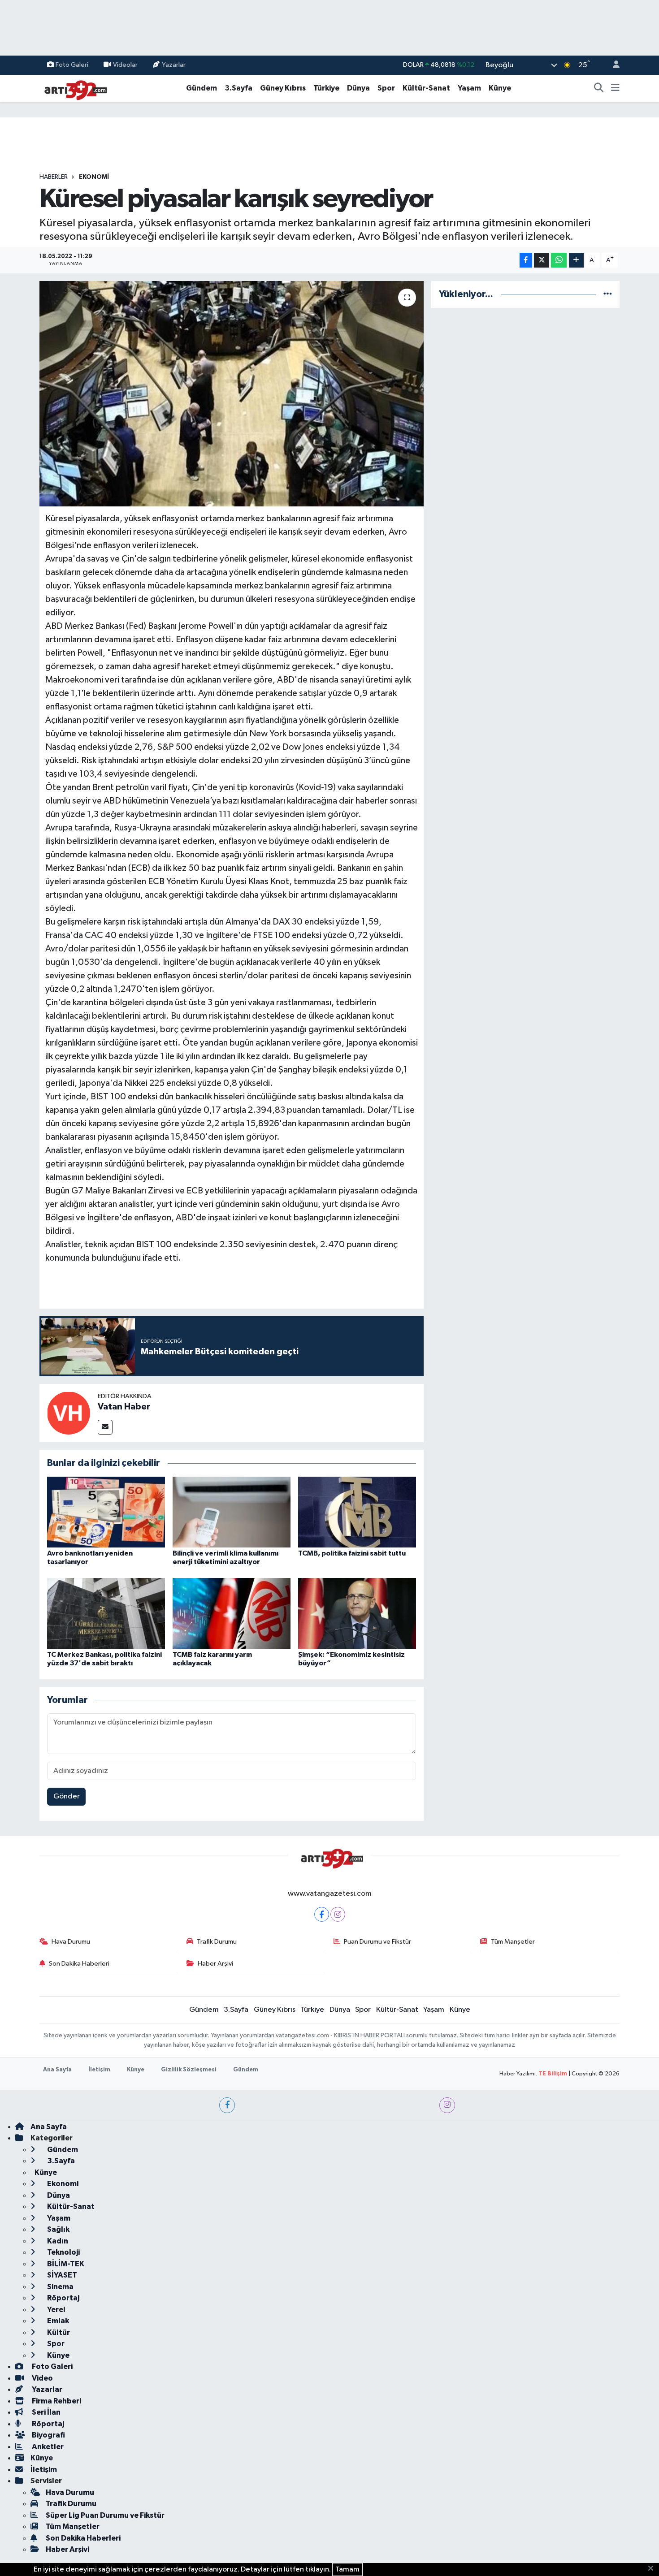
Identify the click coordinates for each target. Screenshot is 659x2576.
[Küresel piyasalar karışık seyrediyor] (232, 393)
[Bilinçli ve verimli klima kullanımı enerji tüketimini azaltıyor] (232, 1512)
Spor (386, 88)
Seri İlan (46, 2412)
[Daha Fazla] (576, 260)
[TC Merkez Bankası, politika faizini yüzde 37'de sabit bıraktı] (106, 1613)
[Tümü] (608, 294)
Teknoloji (63, 2252)
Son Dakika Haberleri (79, 1964)
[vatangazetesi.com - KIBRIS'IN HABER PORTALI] (73, 88)
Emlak (57, 2321)
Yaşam (469, 88)
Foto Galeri (72, 65)
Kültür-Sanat (426, 88)
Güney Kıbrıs (283, 88)
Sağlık (58, 2229)
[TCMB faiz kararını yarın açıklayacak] (232, 1613)
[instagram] (447, 2105)
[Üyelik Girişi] (612, 65)
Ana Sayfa (57, 2070)
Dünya (358, 88)
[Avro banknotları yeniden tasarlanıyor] (106, 1512)
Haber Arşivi (215, 1964)
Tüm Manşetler (513, 1942)
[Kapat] (653, 2569)
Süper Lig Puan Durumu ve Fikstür (105, 2515)
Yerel (56, 2310)
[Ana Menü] (615, 88)
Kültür (58, 2332)
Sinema (60, 2287)
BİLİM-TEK (65, 2264)
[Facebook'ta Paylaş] (526, 260)
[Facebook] (322, 1914)
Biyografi (48, 2435)
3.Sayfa (238, 88)
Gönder (67, 1796)
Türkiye (326, 88)
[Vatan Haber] (69, 1413)
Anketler (47, 2447)
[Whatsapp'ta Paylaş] (559, 260)
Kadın (57, 2241)
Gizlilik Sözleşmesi (189, 2070)
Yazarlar (174, 65)
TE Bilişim (553, 2074)
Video (42, 2378)
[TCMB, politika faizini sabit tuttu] (357, 1512)
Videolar (125, 65)
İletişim (99, 2070)
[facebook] (227, 2105)
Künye (500, 88)
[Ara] (599, 88)
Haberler (54, 177)
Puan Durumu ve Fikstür (377, 1942)
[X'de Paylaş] (542, 260)
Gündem (202, 88)
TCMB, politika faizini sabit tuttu (352, 1553)
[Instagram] (338, 1914)
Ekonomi (94, 177)
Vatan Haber (124, 1407)
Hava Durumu (71, 1942)
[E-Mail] (105, 1427)
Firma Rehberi (56, 2401)
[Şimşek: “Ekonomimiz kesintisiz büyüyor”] (357, 1613)
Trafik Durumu (217, 1942)
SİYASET (61, 2275)
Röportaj (63, 2298)
